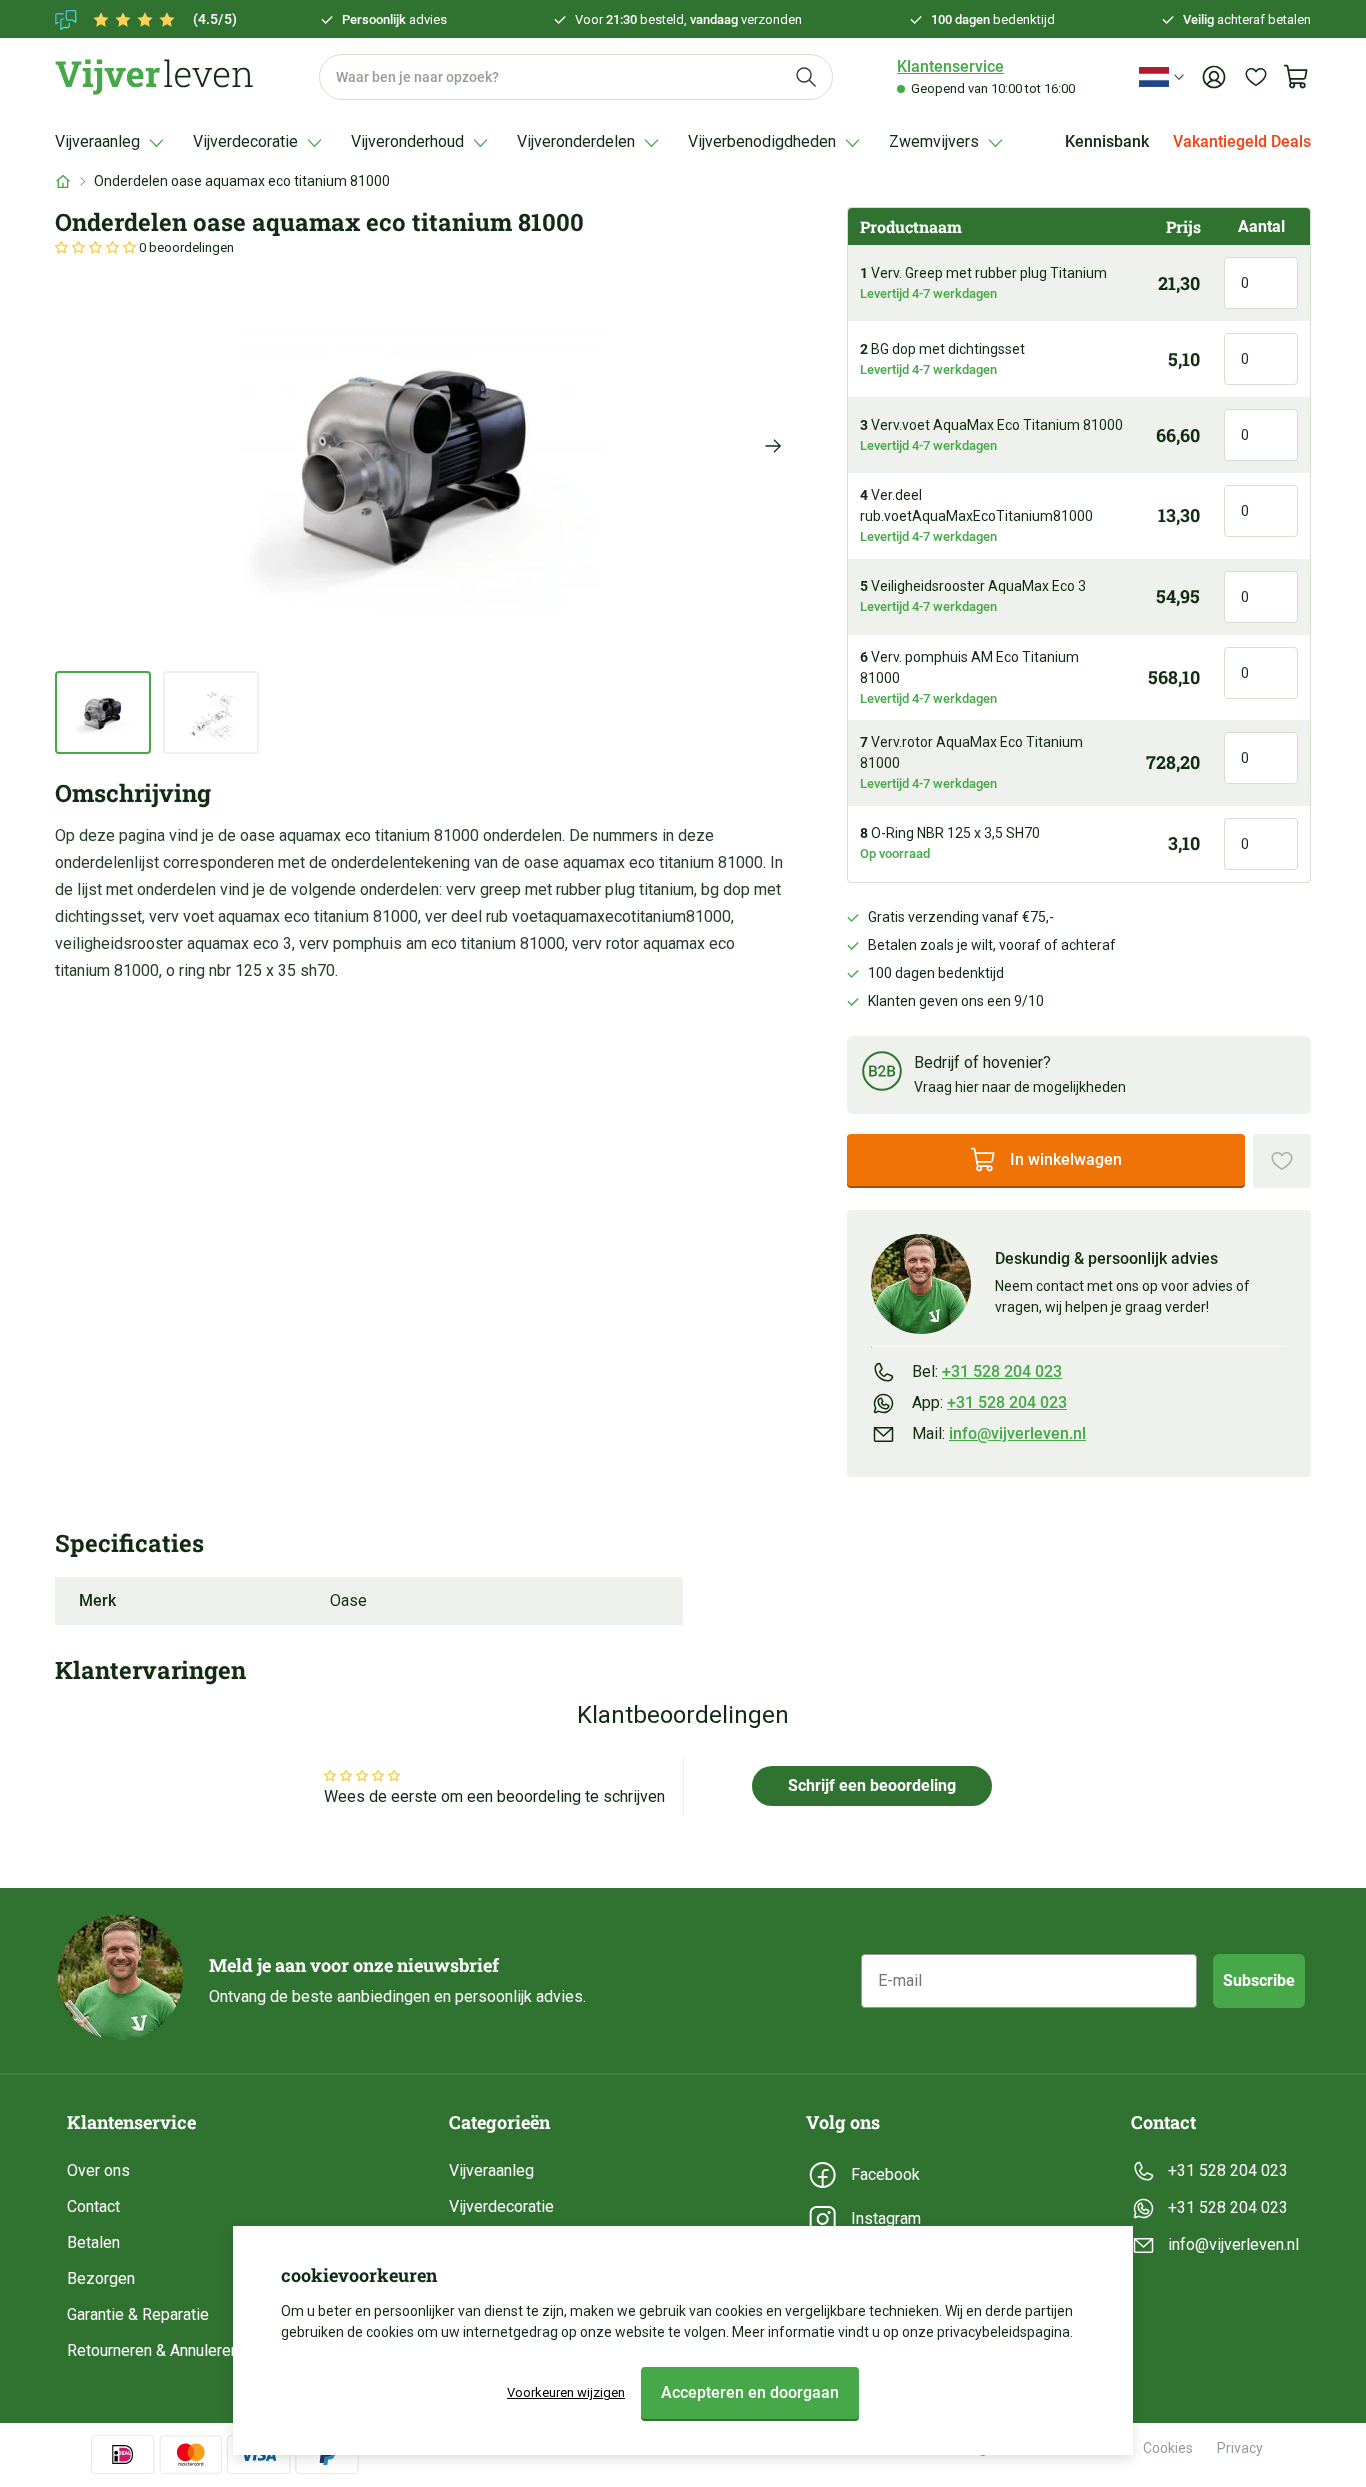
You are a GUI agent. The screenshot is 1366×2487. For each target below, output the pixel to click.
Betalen (93, 2242)
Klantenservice (950, 66)
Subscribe (1259, 1980)
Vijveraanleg (491, 2170)
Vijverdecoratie (501, 2206)
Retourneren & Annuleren (153, 2350)
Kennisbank (1107, 141)
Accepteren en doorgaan (750, 2392)
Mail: (999, 1433)
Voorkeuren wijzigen (566, 2392)
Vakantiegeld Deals (1242, 141)
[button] (97, 247)
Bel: (987, 1371)
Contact (93, 2206)
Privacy (1240, 2448)
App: (989, 1402)
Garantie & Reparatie (138, 2314)
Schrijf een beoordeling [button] (872, 1785)
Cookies (1168, 2448)
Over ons (98, 2170)
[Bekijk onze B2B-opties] (882, 1074)
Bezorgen (101, 2278)
